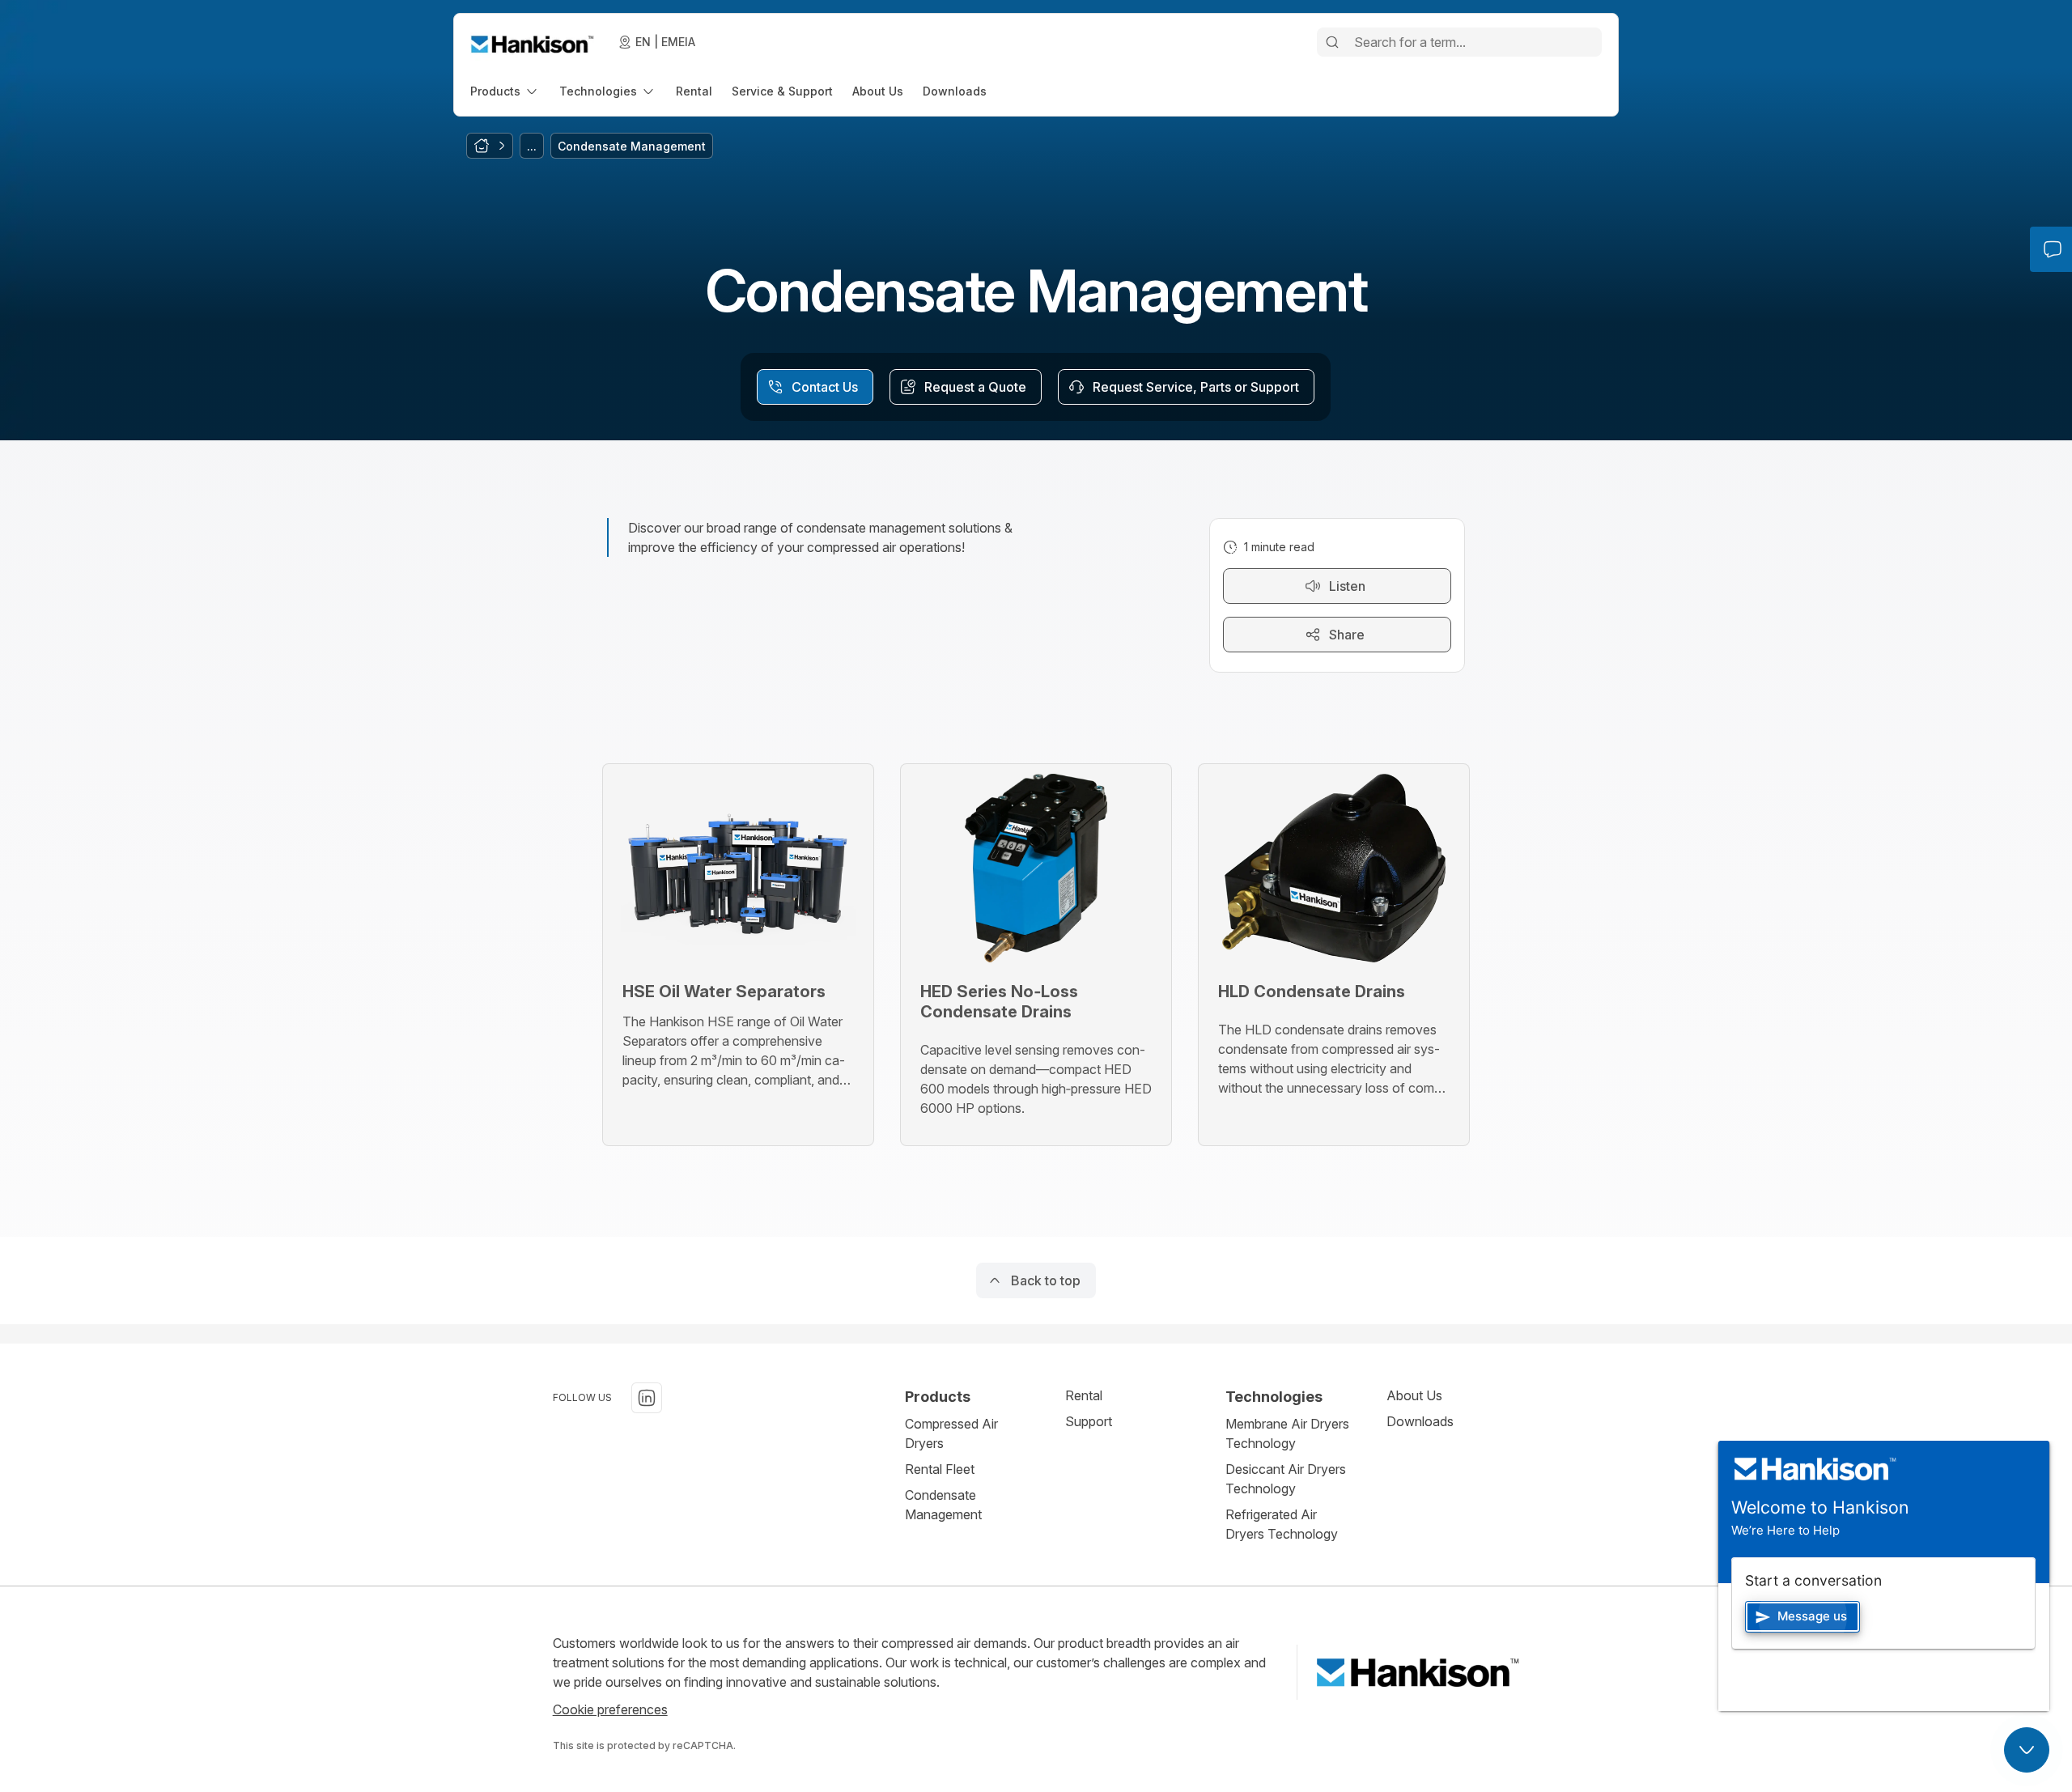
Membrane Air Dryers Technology (1287, 1433)
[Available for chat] (2027, 1750)
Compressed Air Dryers (951, 1433)
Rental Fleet (940, 1469)
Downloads (1420, 1421)
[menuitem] (505, 91)
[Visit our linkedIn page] (647, 1398)
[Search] (1332, 42)
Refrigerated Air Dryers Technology (1282, 1524)
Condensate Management (943, 1505)
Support (1089, 1421)
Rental (1084, 1395)
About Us (1414, 1395)
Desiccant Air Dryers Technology (1286, 1479)
